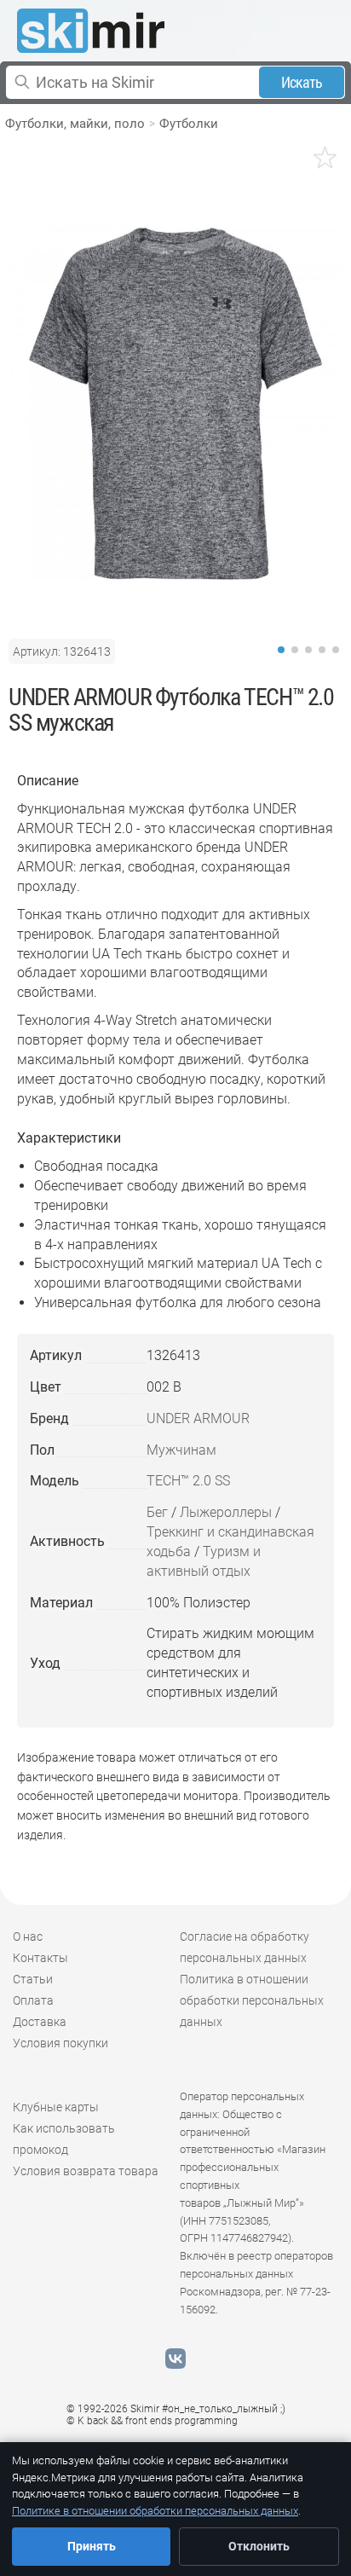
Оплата (33, 2000)
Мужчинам (181, 1450)
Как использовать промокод (64, 2139)
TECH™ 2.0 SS (188, 1481)
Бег (157, 1512)
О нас (28, 1936)
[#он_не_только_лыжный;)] (91, 31)
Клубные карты (56, 2107)
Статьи (33, 1979)
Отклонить (259, 2546)
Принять (92, 2546)
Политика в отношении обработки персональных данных (252, 2000)
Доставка (40, 2022)
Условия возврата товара (86, 2171)
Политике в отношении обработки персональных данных (155, 2511)
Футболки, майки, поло (75, 124)
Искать (302, 82)
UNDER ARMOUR (198, 1418)
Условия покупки (60, 2043)
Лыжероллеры (226, 1512)
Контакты (40, 1958)
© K (152, 2421)
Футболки (189, 124)
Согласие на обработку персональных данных (245, 1947)
